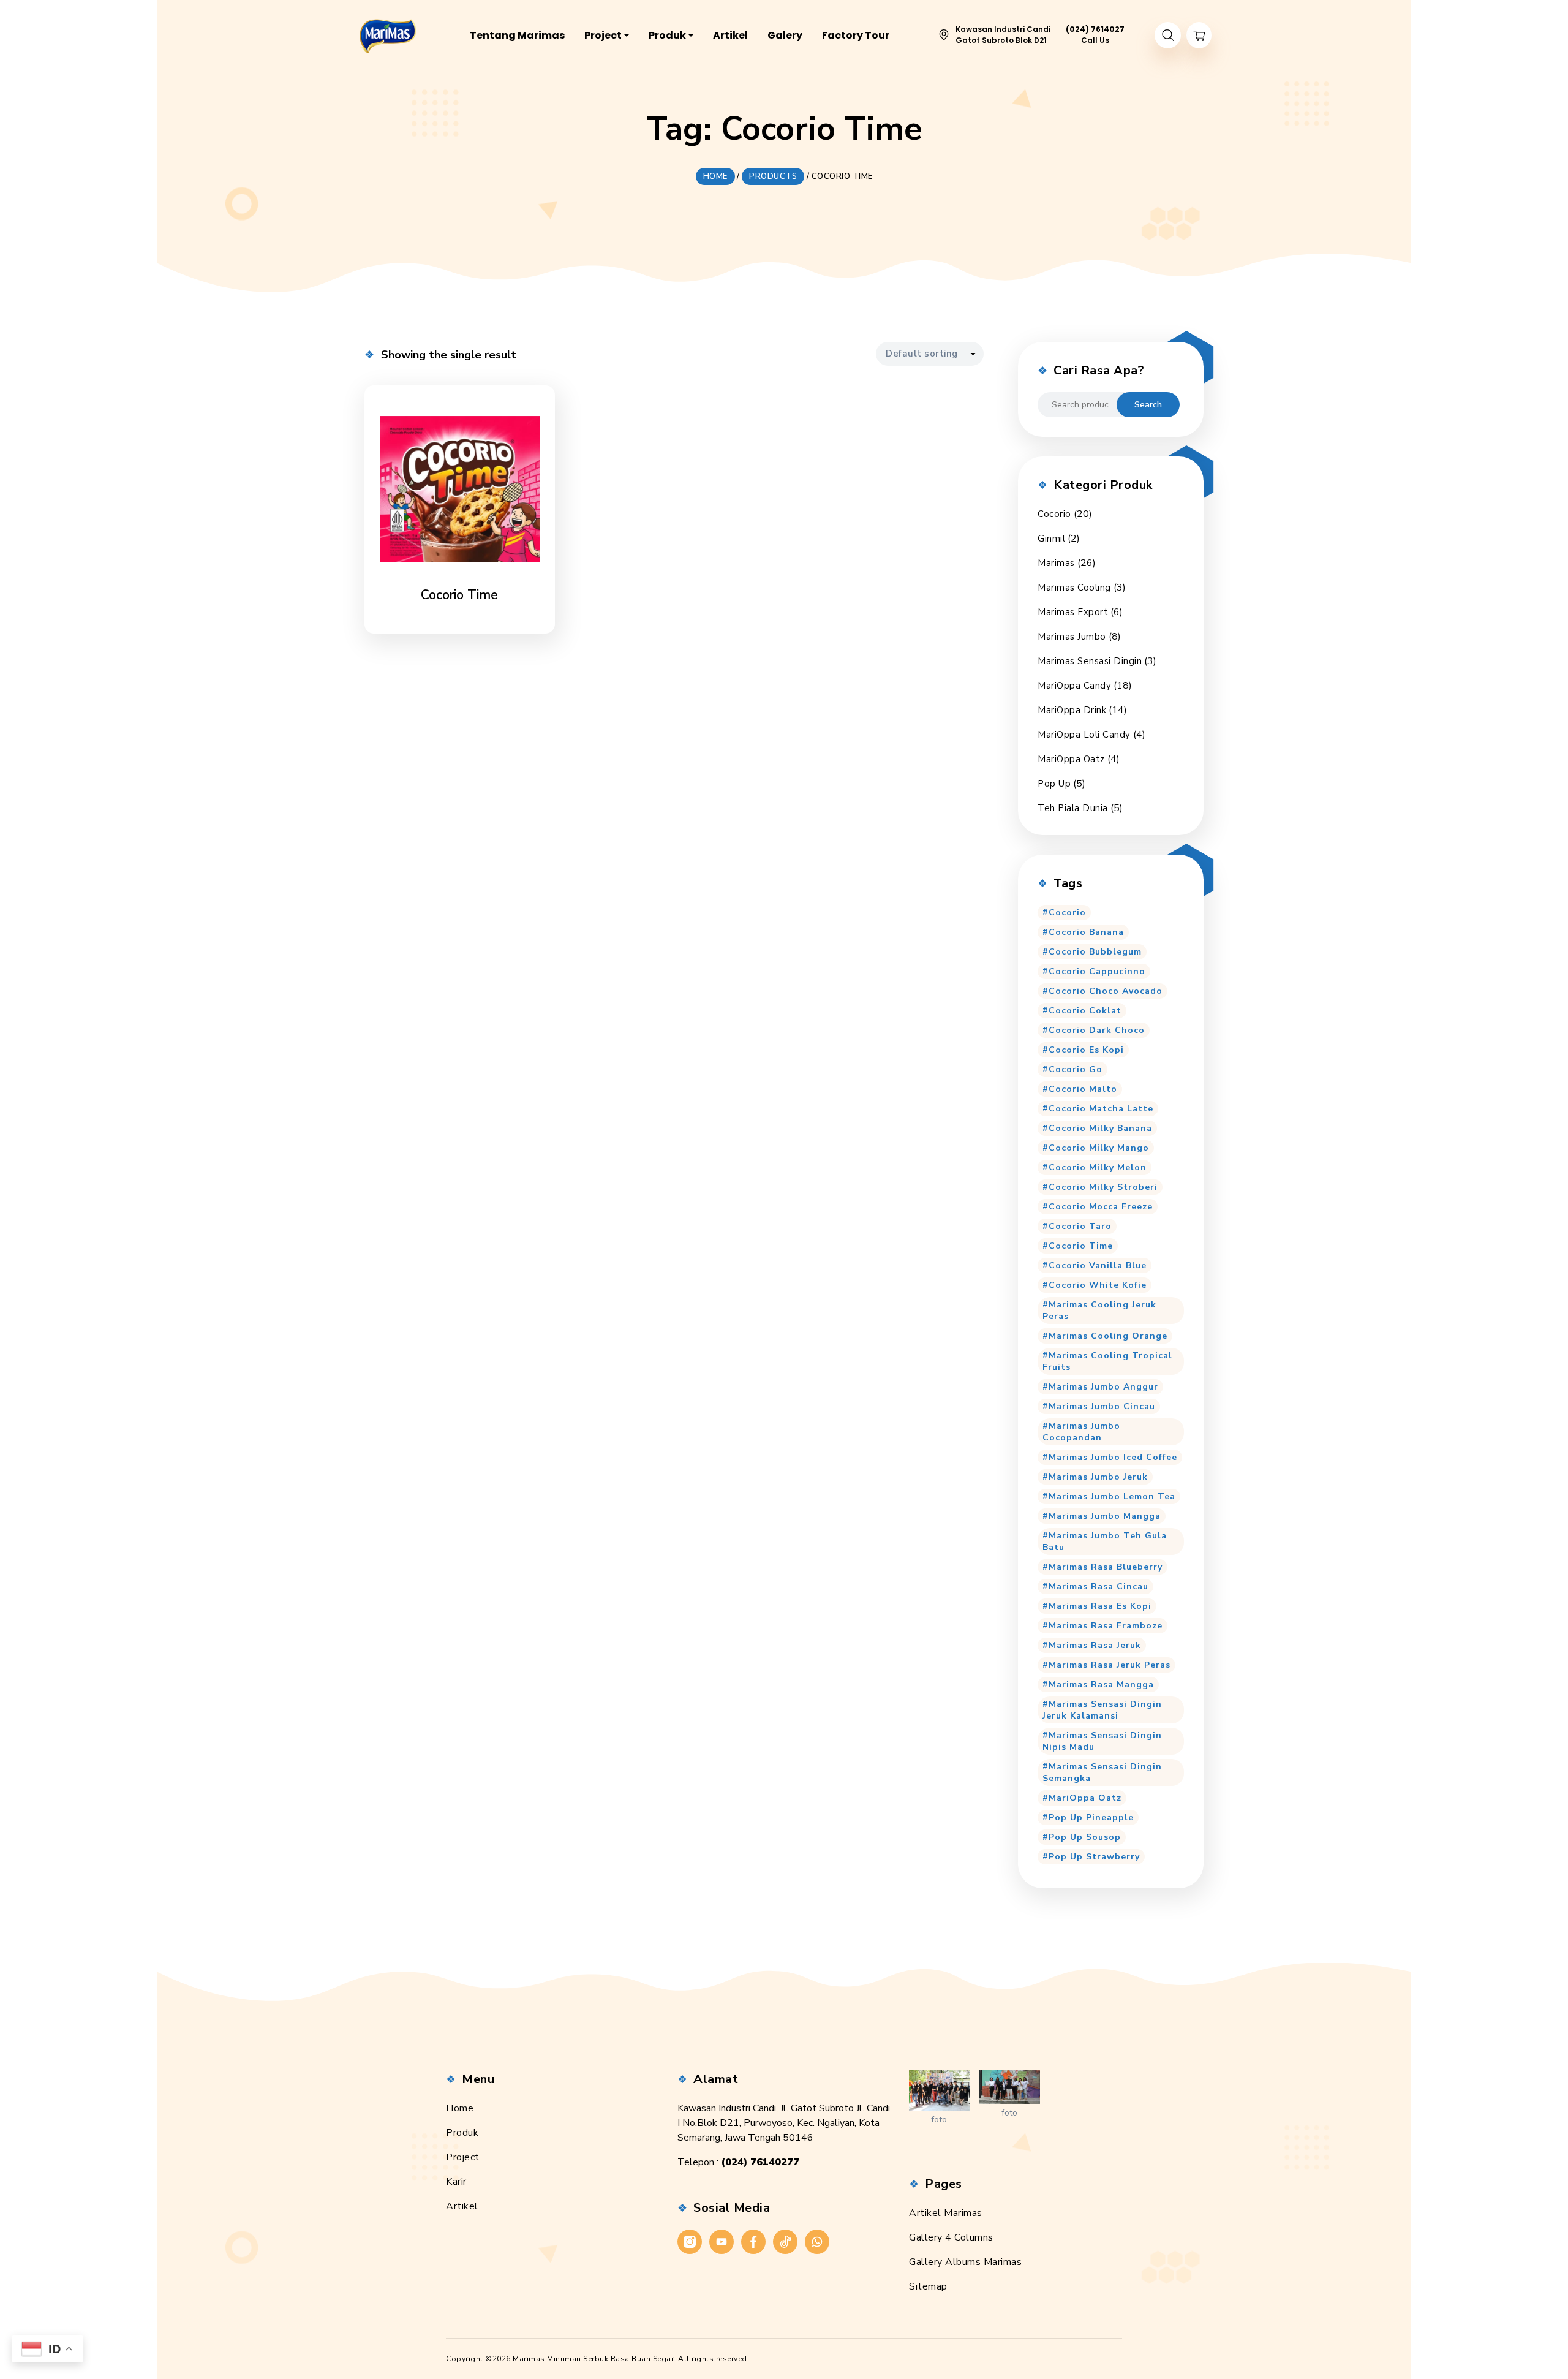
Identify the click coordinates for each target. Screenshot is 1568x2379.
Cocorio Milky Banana (1100, 1128)
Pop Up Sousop (1085, 1837)
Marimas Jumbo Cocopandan (1081, 1432)
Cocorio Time (1081, 1246)
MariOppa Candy (1074, 686)
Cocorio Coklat (1085, 1011)
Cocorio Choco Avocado (1106, 991)
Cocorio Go (1076, 1069)
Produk (462, 2133)
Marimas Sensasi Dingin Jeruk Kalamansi (1102, 1710)
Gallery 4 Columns (951, 2237)
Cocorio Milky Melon (1098, 1167)
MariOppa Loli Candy (1084, 735)
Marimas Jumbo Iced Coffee (1113, 1457)
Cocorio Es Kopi (1086, 1050)
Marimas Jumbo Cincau (1102, 1406)
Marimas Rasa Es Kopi (1100, 1606)
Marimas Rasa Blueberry (1106, 1567)
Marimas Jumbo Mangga (1105, 1516)
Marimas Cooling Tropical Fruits (1107, 1361)
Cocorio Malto (1083, 1089)
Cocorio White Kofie (1098, 1285)
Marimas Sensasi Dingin (1090, 661)
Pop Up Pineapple (1091, 1817)
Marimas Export (1073, 612)
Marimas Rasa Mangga (1101, 1685)
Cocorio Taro (1080, 1226)
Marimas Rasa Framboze (1106, 1626)
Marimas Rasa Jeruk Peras (1110, 1665)
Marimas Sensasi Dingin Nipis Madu (1102, 1741)
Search (1148, 405)
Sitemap (928, 2286)
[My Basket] (1199, 35)
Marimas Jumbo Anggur (1103, 1387)
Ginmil (1051, 539)
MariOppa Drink (1072, 710)
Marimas (1056, 563)
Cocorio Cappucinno (1097, 971)
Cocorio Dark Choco (1097, 1030)
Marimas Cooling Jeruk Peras (1099, 1311)
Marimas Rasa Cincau (1099, 1587)
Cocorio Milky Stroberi (1103, 1187)
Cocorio (1054, 514)
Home (460, 2108)
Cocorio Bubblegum (1095, 952)
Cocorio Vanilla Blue (1098, 1265)
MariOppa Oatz (1071, 759)
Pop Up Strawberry (1094, 1857)
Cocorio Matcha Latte (1101, 1109)
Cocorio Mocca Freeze (1101, 1207)
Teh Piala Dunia (1073, 808)
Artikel (462, 2206)
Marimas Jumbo (1072, 637)
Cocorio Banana (1086, 932)
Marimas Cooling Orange (1108, 1336)
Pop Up (1054, 784)
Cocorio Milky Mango (1099, 1148)
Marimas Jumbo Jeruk (1098, 1477)
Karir (456, 2182)
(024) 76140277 (760, 2162)
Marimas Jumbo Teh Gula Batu (1105, 1541)
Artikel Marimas (946, 2213)
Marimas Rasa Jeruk (1095, 1645)
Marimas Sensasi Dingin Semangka (1102, 1772)
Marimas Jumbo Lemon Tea (1112, 1496)
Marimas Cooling (1074, 588)
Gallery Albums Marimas (965, 2262)
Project (463, 2157)
